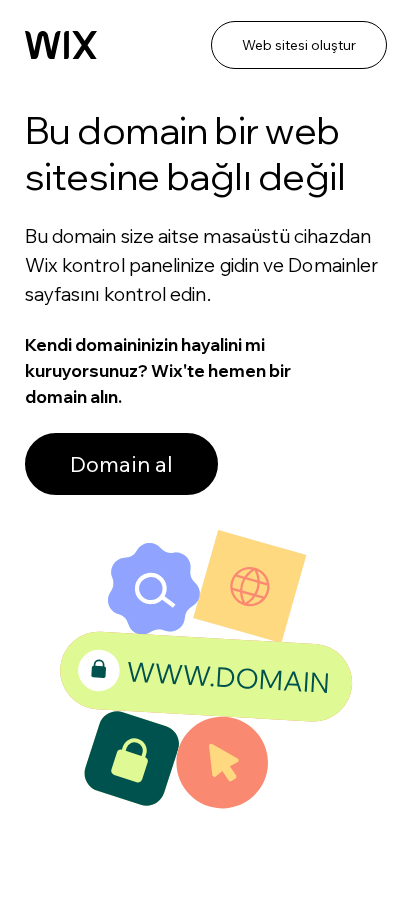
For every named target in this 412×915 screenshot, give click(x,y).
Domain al (121, 464)
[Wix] (61, 45)
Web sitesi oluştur (299, 45)
